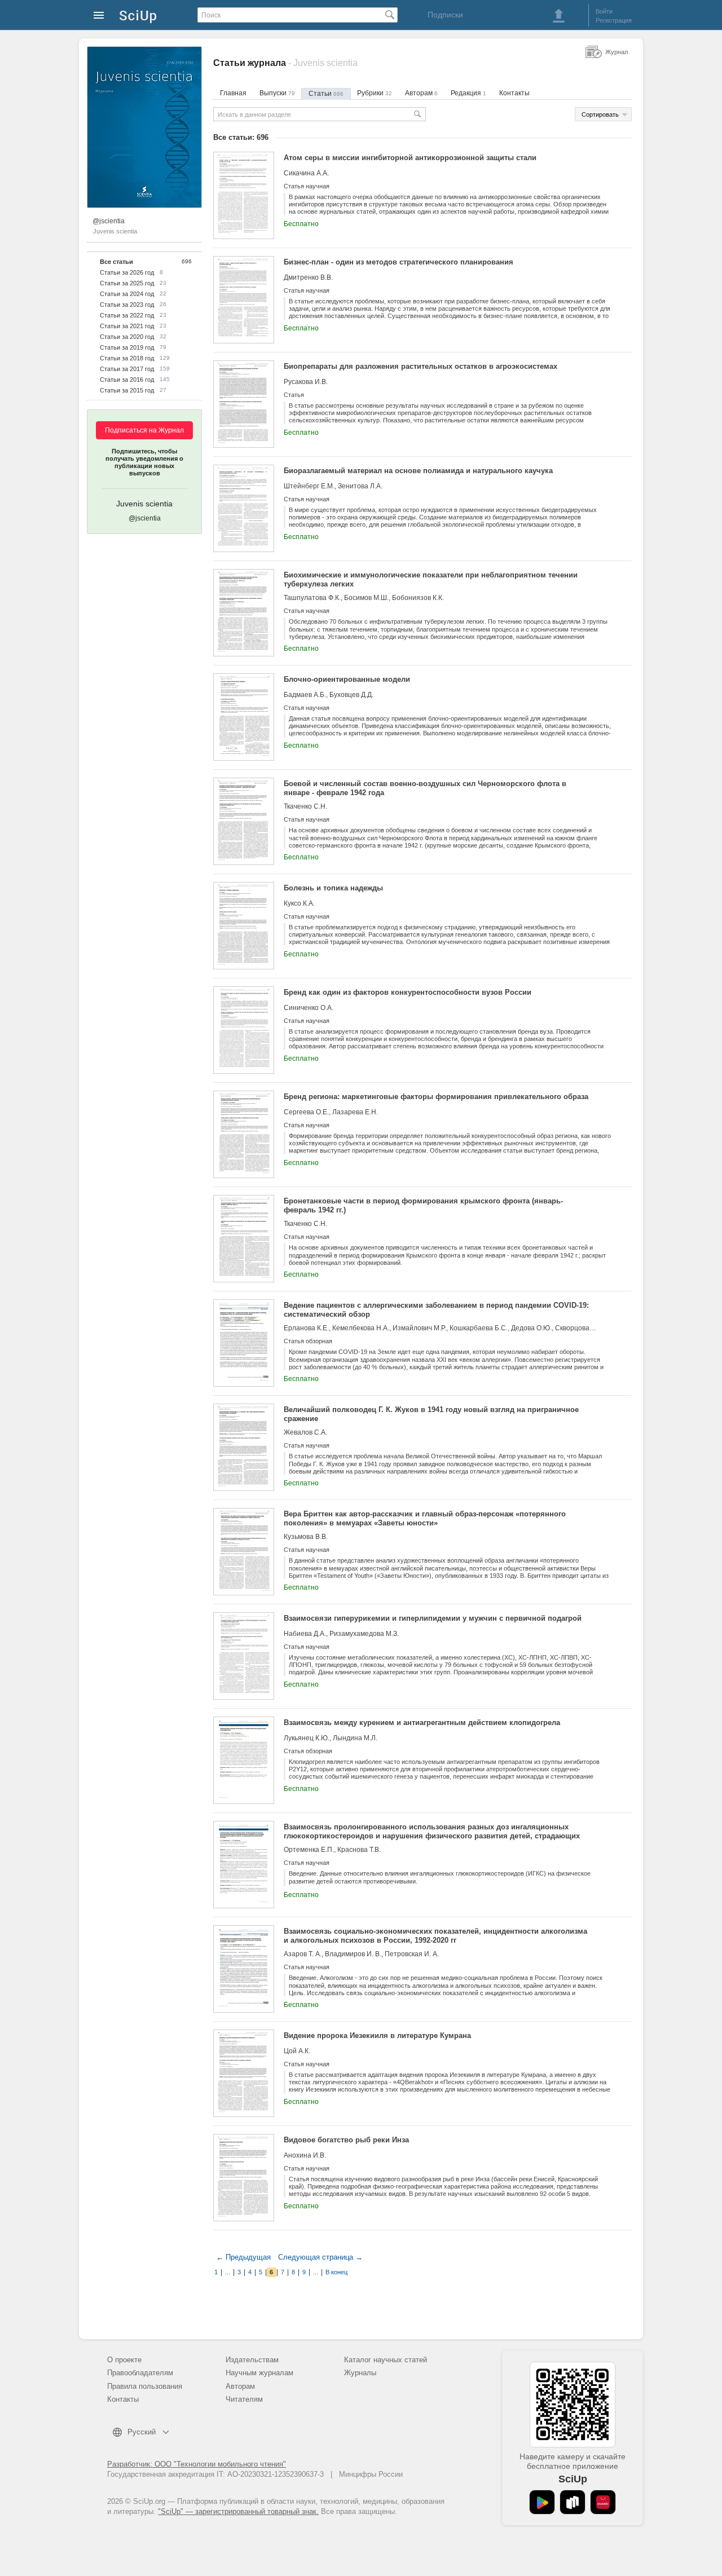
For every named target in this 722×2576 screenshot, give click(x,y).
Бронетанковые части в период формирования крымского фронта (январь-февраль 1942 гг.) (423, 1205)
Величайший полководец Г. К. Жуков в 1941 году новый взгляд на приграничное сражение (431, 1414)
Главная (233, 93)
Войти (604, 11)
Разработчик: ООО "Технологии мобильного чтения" (197, 2464)
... (228, 2272)
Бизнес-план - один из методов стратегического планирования (399, 262)
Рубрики (375, 93)
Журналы (360, 2373)
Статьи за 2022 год (127, 315)
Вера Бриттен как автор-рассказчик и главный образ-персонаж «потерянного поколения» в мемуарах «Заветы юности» (425, 1518)
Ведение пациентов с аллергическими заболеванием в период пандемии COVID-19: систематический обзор (436, 1310)
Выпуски (277, 93)
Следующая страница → (320, 2257)
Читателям (244, 2399)
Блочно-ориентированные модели (347, 679)
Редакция (468, 93)
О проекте (124, 2360)
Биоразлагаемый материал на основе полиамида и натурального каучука (418, 471)
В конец (336, 2272)
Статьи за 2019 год (127, 347)
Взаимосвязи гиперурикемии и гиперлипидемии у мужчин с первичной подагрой (433, 1618)
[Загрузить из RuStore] (573, 2502)
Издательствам (252, 2360)
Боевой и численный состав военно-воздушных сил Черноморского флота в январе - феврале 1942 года (425, 788)
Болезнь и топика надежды (333, 888)
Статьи (326, 94)
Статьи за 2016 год (127, 380)
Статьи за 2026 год (127, 272)
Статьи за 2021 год (127, 326)
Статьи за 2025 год (127, 283)
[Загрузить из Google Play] (542, 2502)
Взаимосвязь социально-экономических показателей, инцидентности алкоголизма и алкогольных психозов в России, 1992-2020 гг (435, 1936)
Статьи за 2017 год (127, 369)
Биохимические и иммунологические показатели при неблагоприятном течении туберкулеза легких (431, 579)
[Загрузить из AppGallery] (603, 2502)
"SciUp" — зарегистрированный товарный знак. (238, 2511)
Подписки (445, 15)
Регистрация (614, 20)
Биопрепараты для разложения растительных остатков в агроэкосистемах (421, 366)
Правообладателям (140, 2373)
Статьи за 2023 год (127, 305)
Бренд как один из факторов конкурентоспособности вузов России (408, 992)
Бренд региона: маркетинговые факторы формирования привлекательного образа (436, 1097)
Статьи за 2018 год (127, 358)
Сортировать (600, 114)
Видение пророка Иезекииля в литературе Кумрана (377, 2035)
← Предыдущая (243, 2257)
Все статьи (116, 262)
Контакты (514, 93)
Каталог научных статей (386, 2360)
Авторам (421, 93)
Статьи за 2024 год (127, 294)
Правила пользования (145, 2386)
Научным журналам (259, 2373)
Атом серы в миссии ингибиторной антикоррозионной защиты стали (410, 158)
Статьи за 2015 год (127, 390)
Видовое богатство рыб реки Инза (346, 2140)
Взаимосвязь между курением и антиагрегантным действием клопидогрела (422, 1723)
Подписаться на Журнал (144, 430)
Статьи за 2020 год (127, 337)
